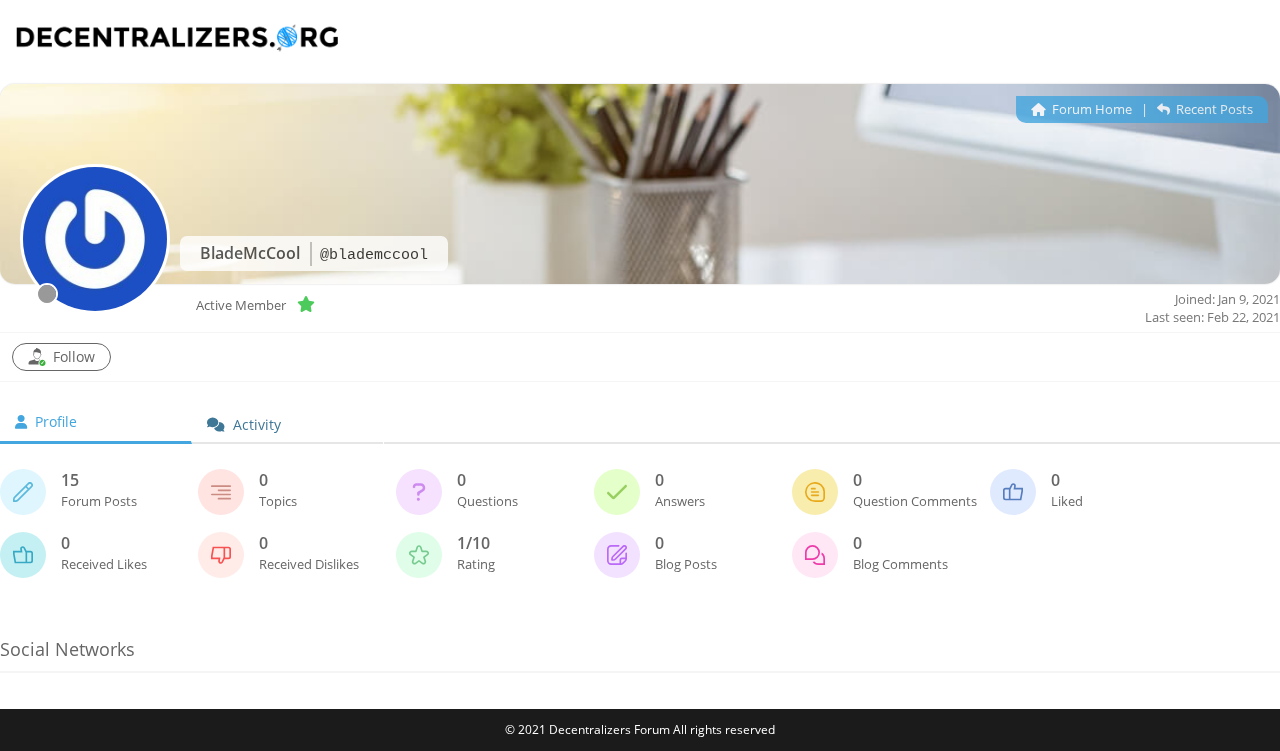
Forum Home (1090, 109)
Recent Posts (1213, 109)
